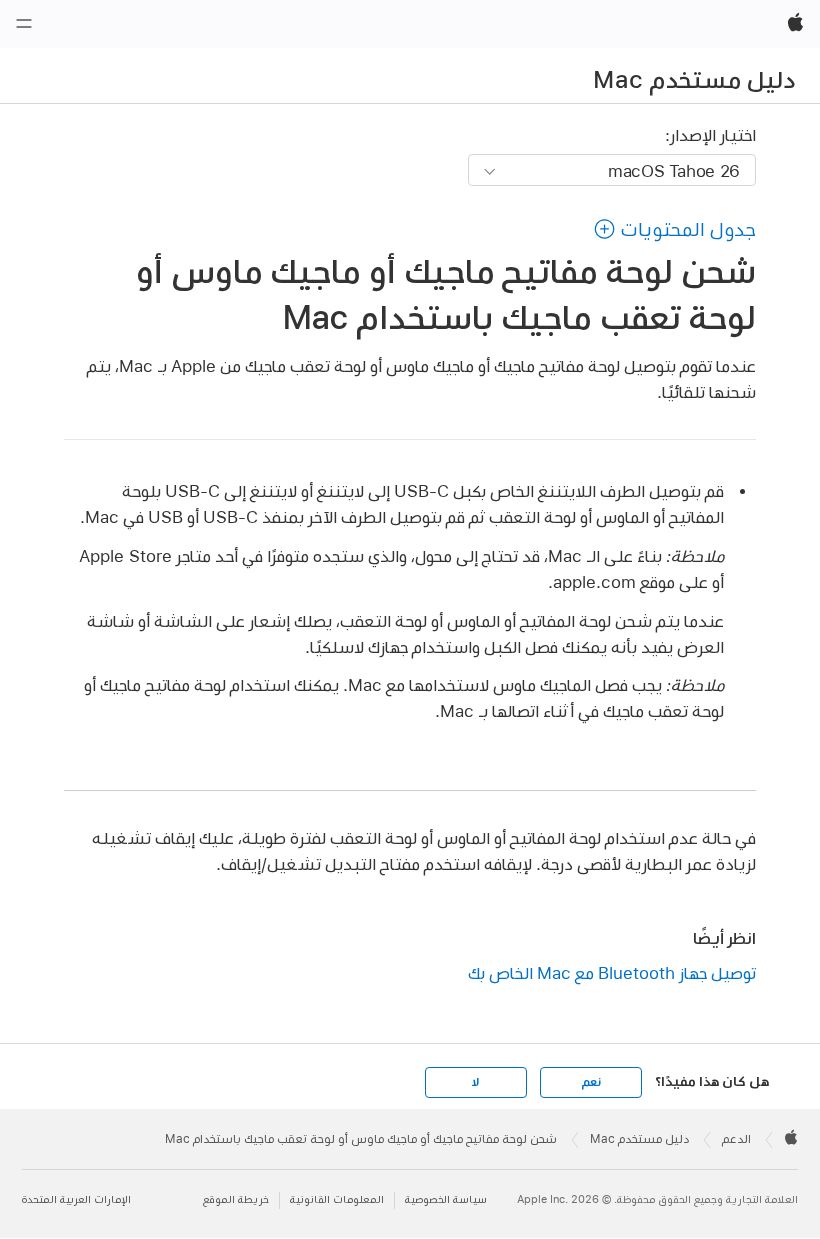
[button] (674, 229)
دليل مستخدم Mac (694, 79)
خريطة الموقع (236, 1199)
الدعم (736, 1139)
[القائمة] (24, 24)
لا (475, 1082)
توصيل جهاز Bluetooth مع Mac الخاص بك (612, 972)
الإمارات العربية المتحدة (76, 1199)
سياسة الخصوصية (446, 1199)
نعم (591, 1082)
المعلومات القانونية (337, 1199)
